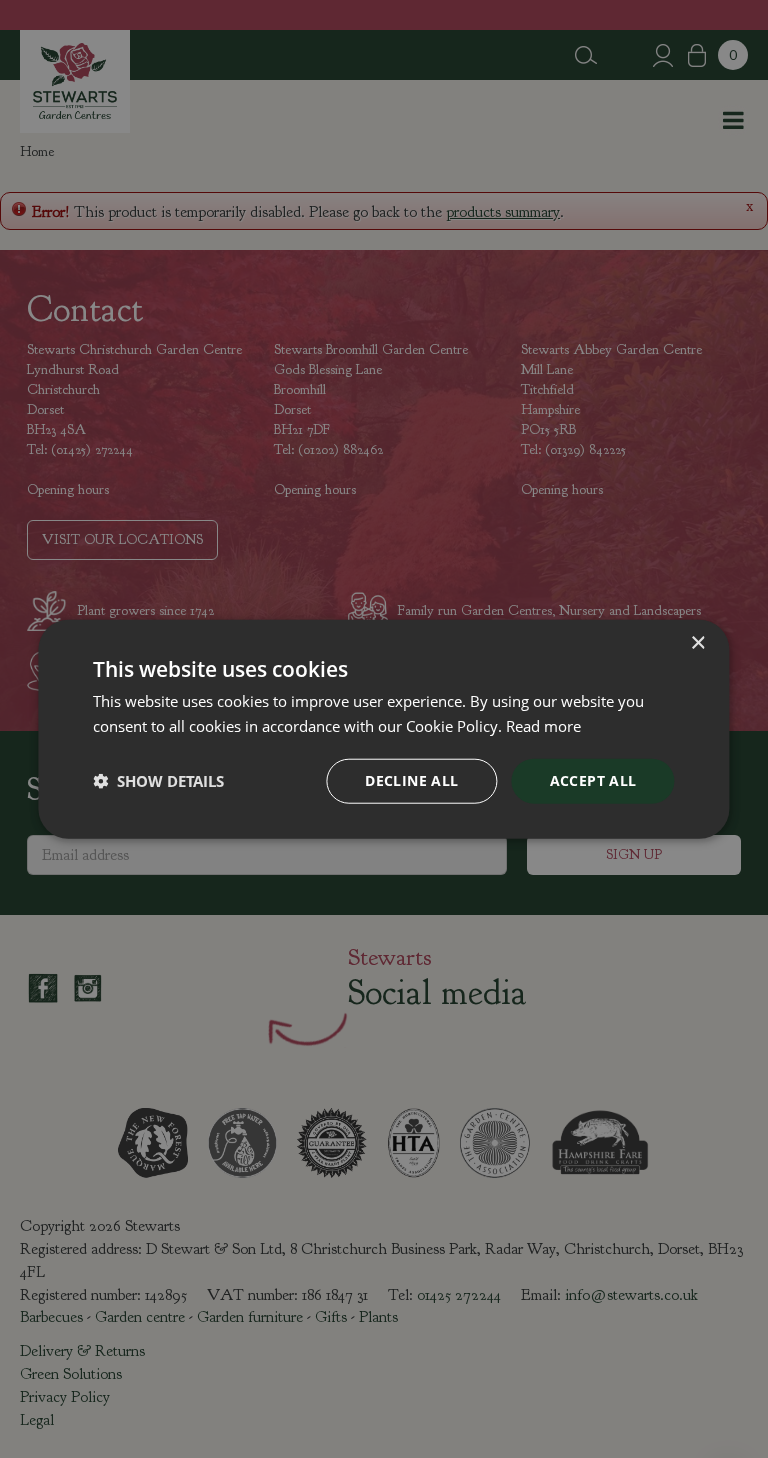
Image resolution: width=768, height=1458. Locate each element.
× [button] (697, 643)
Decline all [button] (411, 780)
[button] (158, 781)
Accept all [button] (593, 780)
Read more (543, 726)
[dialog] (383, 729)
